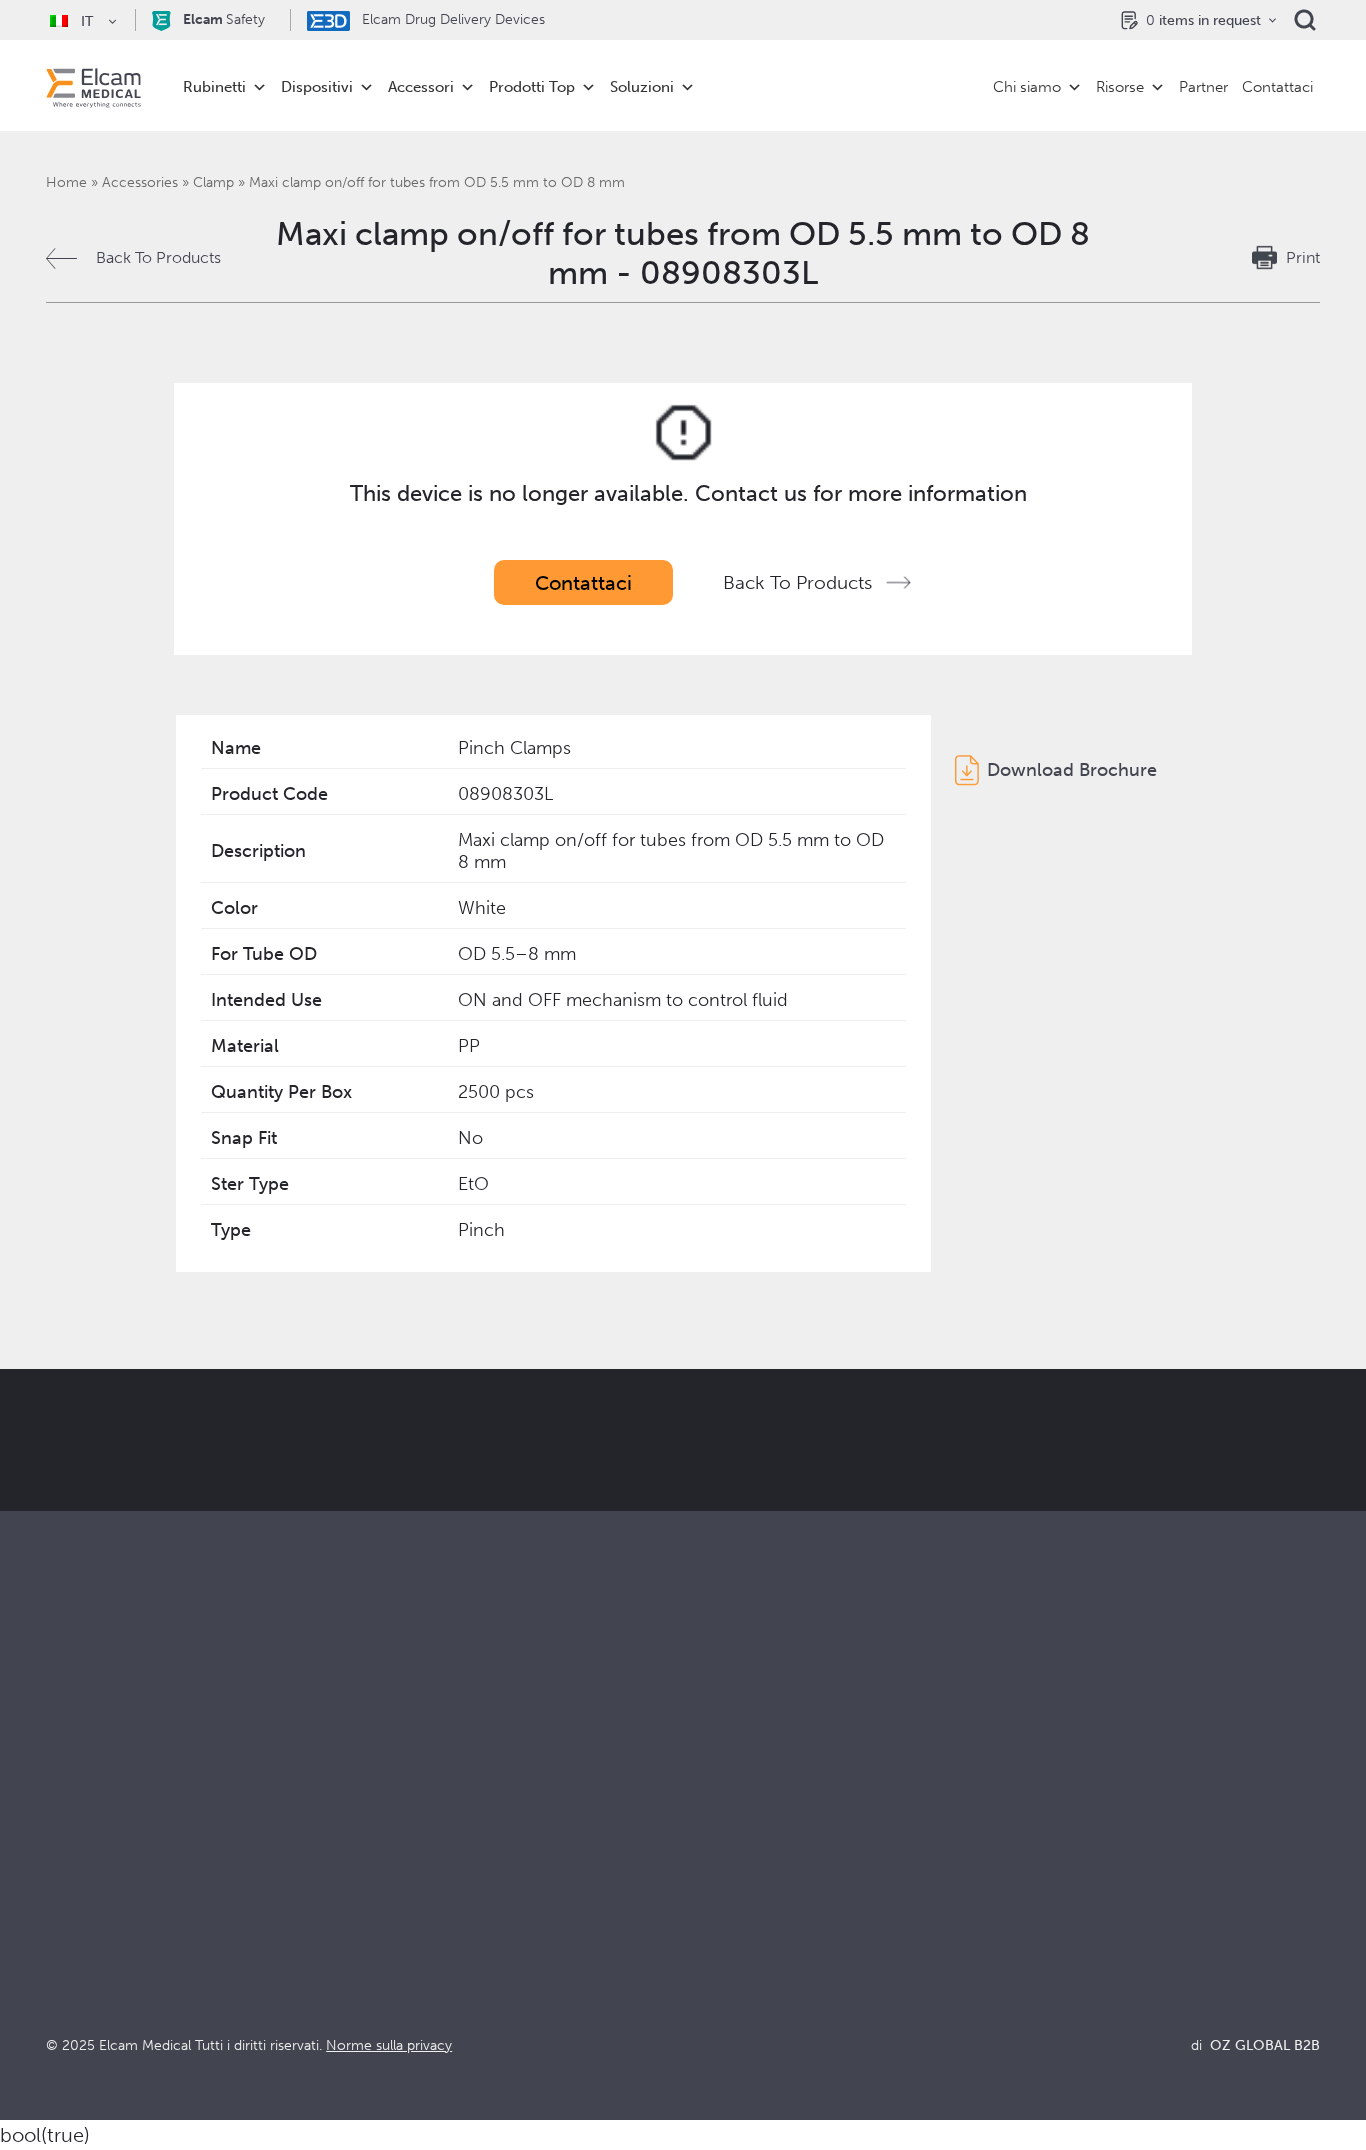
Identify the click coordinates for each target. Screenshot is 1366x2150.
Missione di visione (751, 1860)
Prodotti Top (532, 87)
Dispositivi (317, 87)
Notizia (1026, 1941)
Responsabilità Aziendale (771, 1887)
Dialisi (386, 1860)
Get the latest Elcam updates (239, 1540)
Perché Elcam (733, 1833)
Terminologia (1048, 1887)
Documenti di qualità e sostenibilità (1127, 1860)
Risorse (1120, 87)
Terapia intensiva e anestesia (465, 1833)
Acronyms (1038, 1914)
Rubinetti (214, 87)
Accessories (140, 182)
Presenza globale (744, 1914)
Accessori (421, 87)
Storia (704, 1995)
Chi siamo (1027, 87)
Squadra (712, 1941)
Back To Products (158, 257)
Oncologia (403, 1914)
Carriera (712, 1968)
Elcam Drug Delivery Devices (451, 19)
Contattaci (1277, 87)
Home (66, 182)
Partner (1203, 87)
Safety (224, 19)
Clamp (213, 182)
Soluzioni (642, 87)
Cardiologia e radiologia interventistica (504, 1887)
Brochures (1038, 1833)
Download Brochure (1072, 770)
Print (1303, 257)
